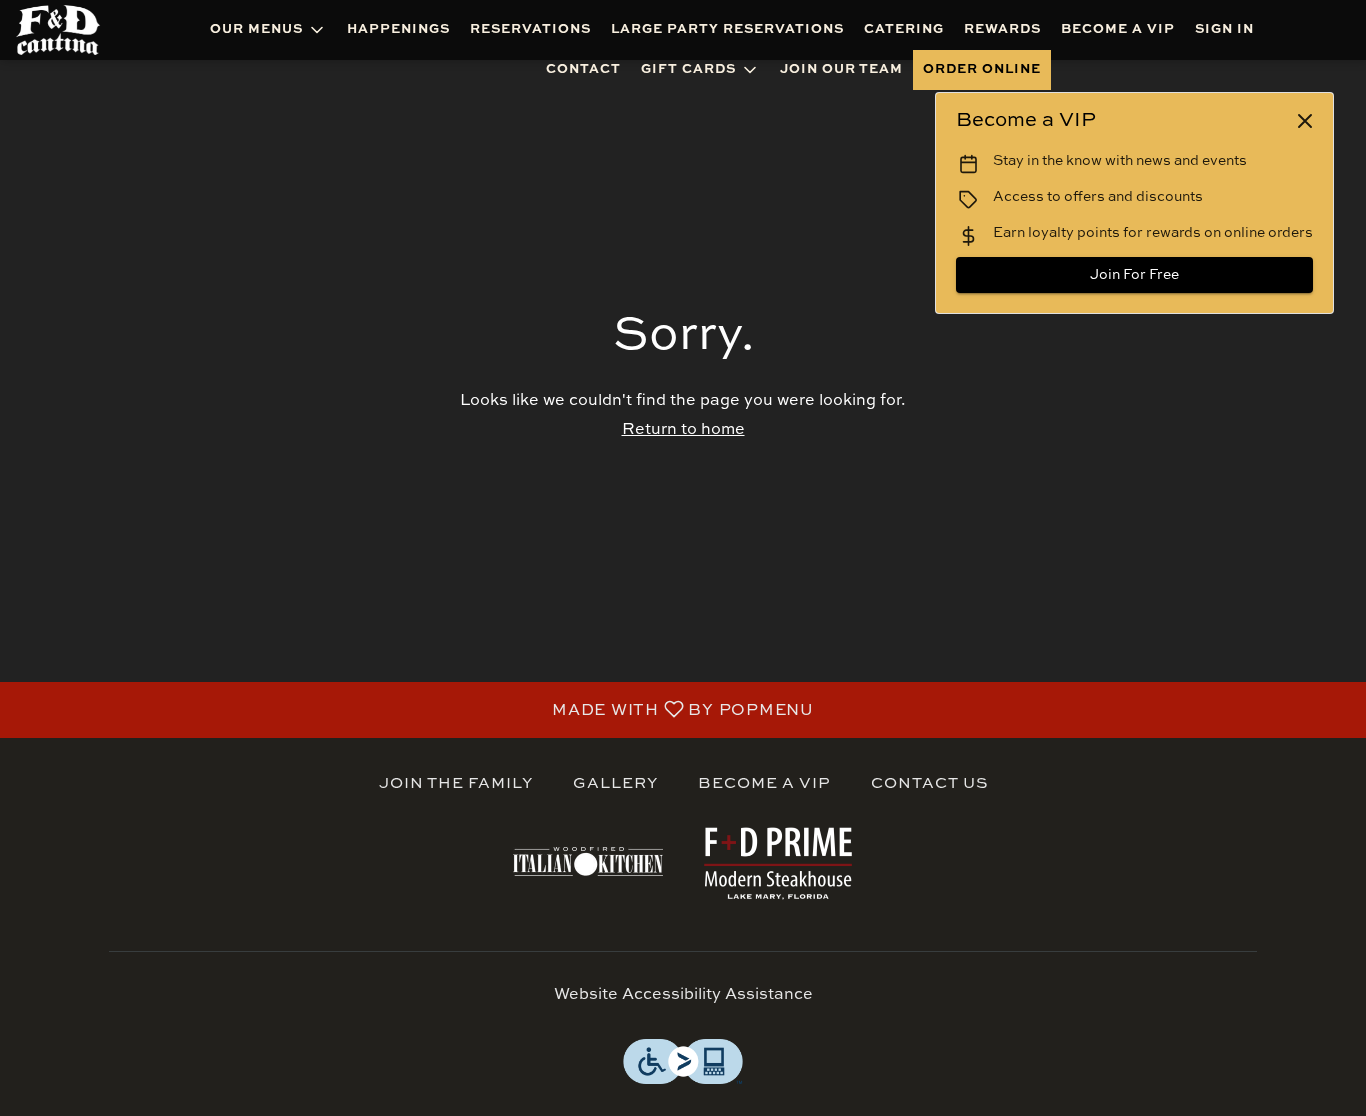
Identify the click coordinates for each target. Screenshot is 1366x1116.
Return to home (683, 430)
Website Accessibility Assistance (683, 995)
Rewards (1002, 29)
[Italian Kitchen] (588, 861)
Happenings (398, 29)
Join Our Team (841, 69)
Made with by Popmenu (414, 710)
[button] (268, 30)
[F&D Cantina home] (71, 30)
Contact (583, 69)
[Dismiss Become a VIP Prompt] (1305, 121)
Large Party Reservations (727, 29)
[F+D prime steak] (778, 861)
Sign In (1224, 29)
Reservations (530, 29)
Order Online (982, 69)
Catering (904, 29)
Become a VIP (1118, 29)
